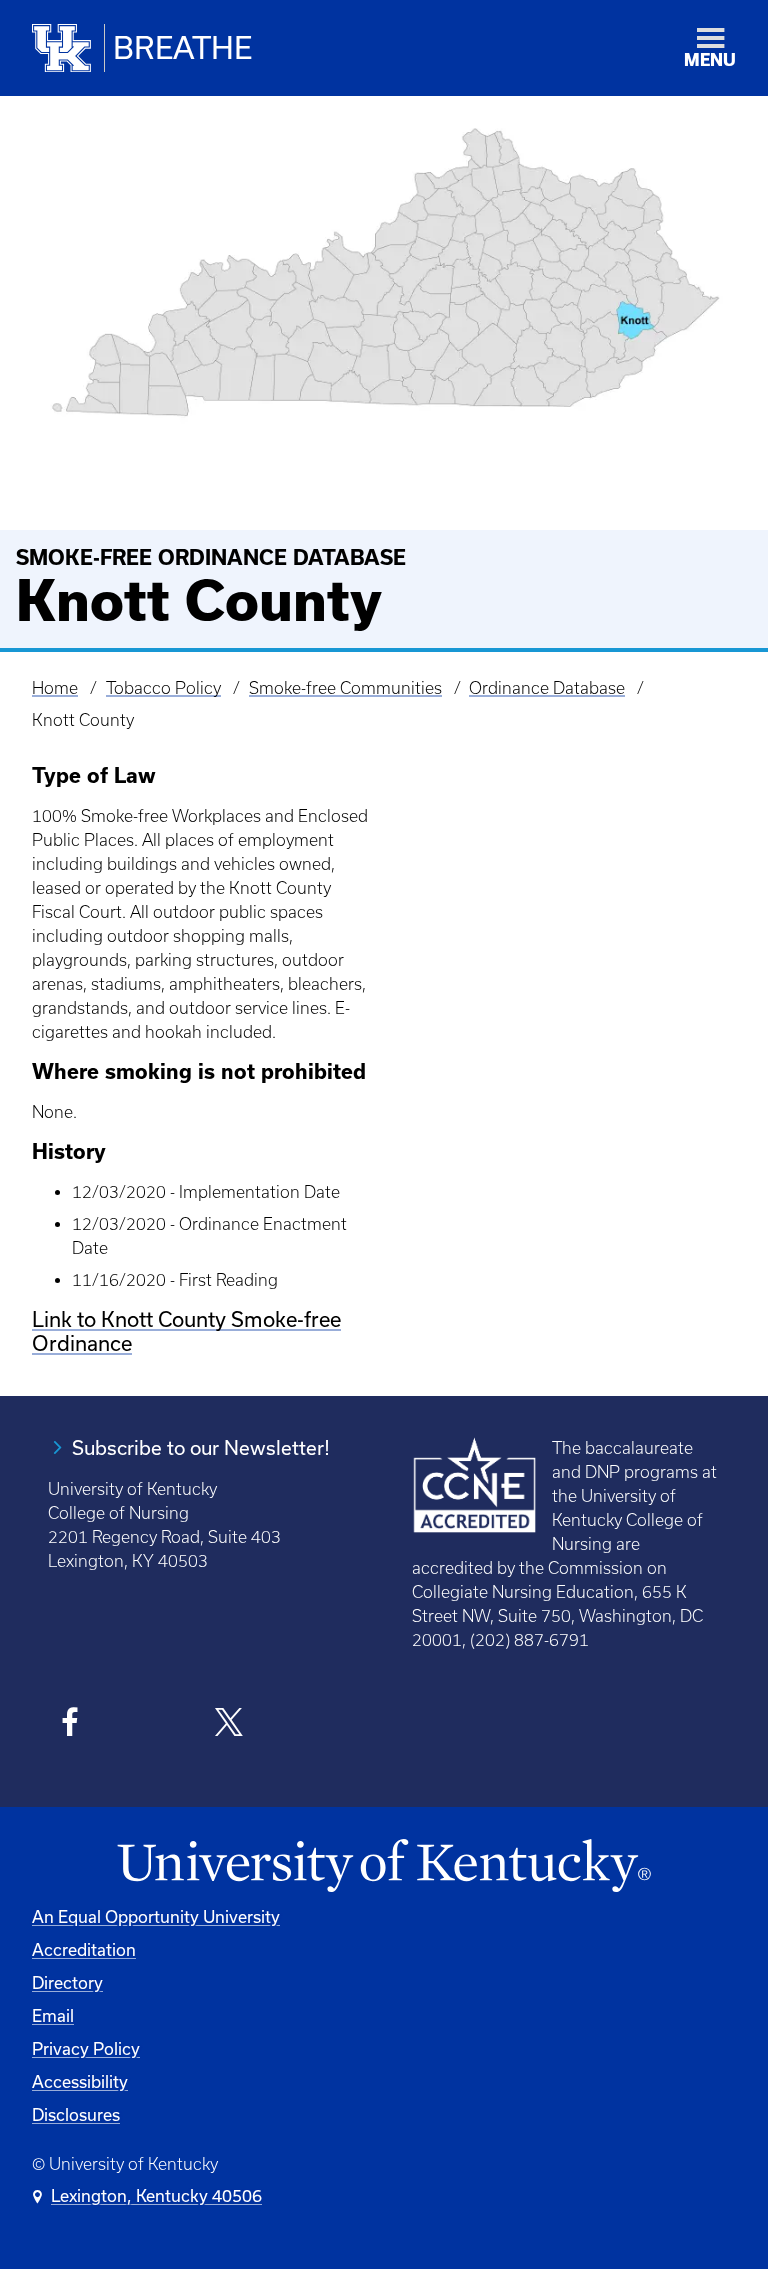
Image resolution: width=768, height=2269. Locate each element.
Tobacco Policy (163, 688)
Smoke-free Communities (345, 688)
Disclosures (76, 2115)
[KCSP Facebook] (70, 1725)
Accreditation (84, 1950)
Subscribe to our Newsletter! (201, 1448)
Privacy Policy (86, 2049)
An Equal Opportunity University (156, 1917)
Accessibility (80, 2082)
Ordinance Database (547, 688)
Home (55, 688)
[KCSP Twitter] (228, 1725)
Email (53, 2016)
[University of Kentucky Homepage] (384, 1866)
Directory (67, 1983)
